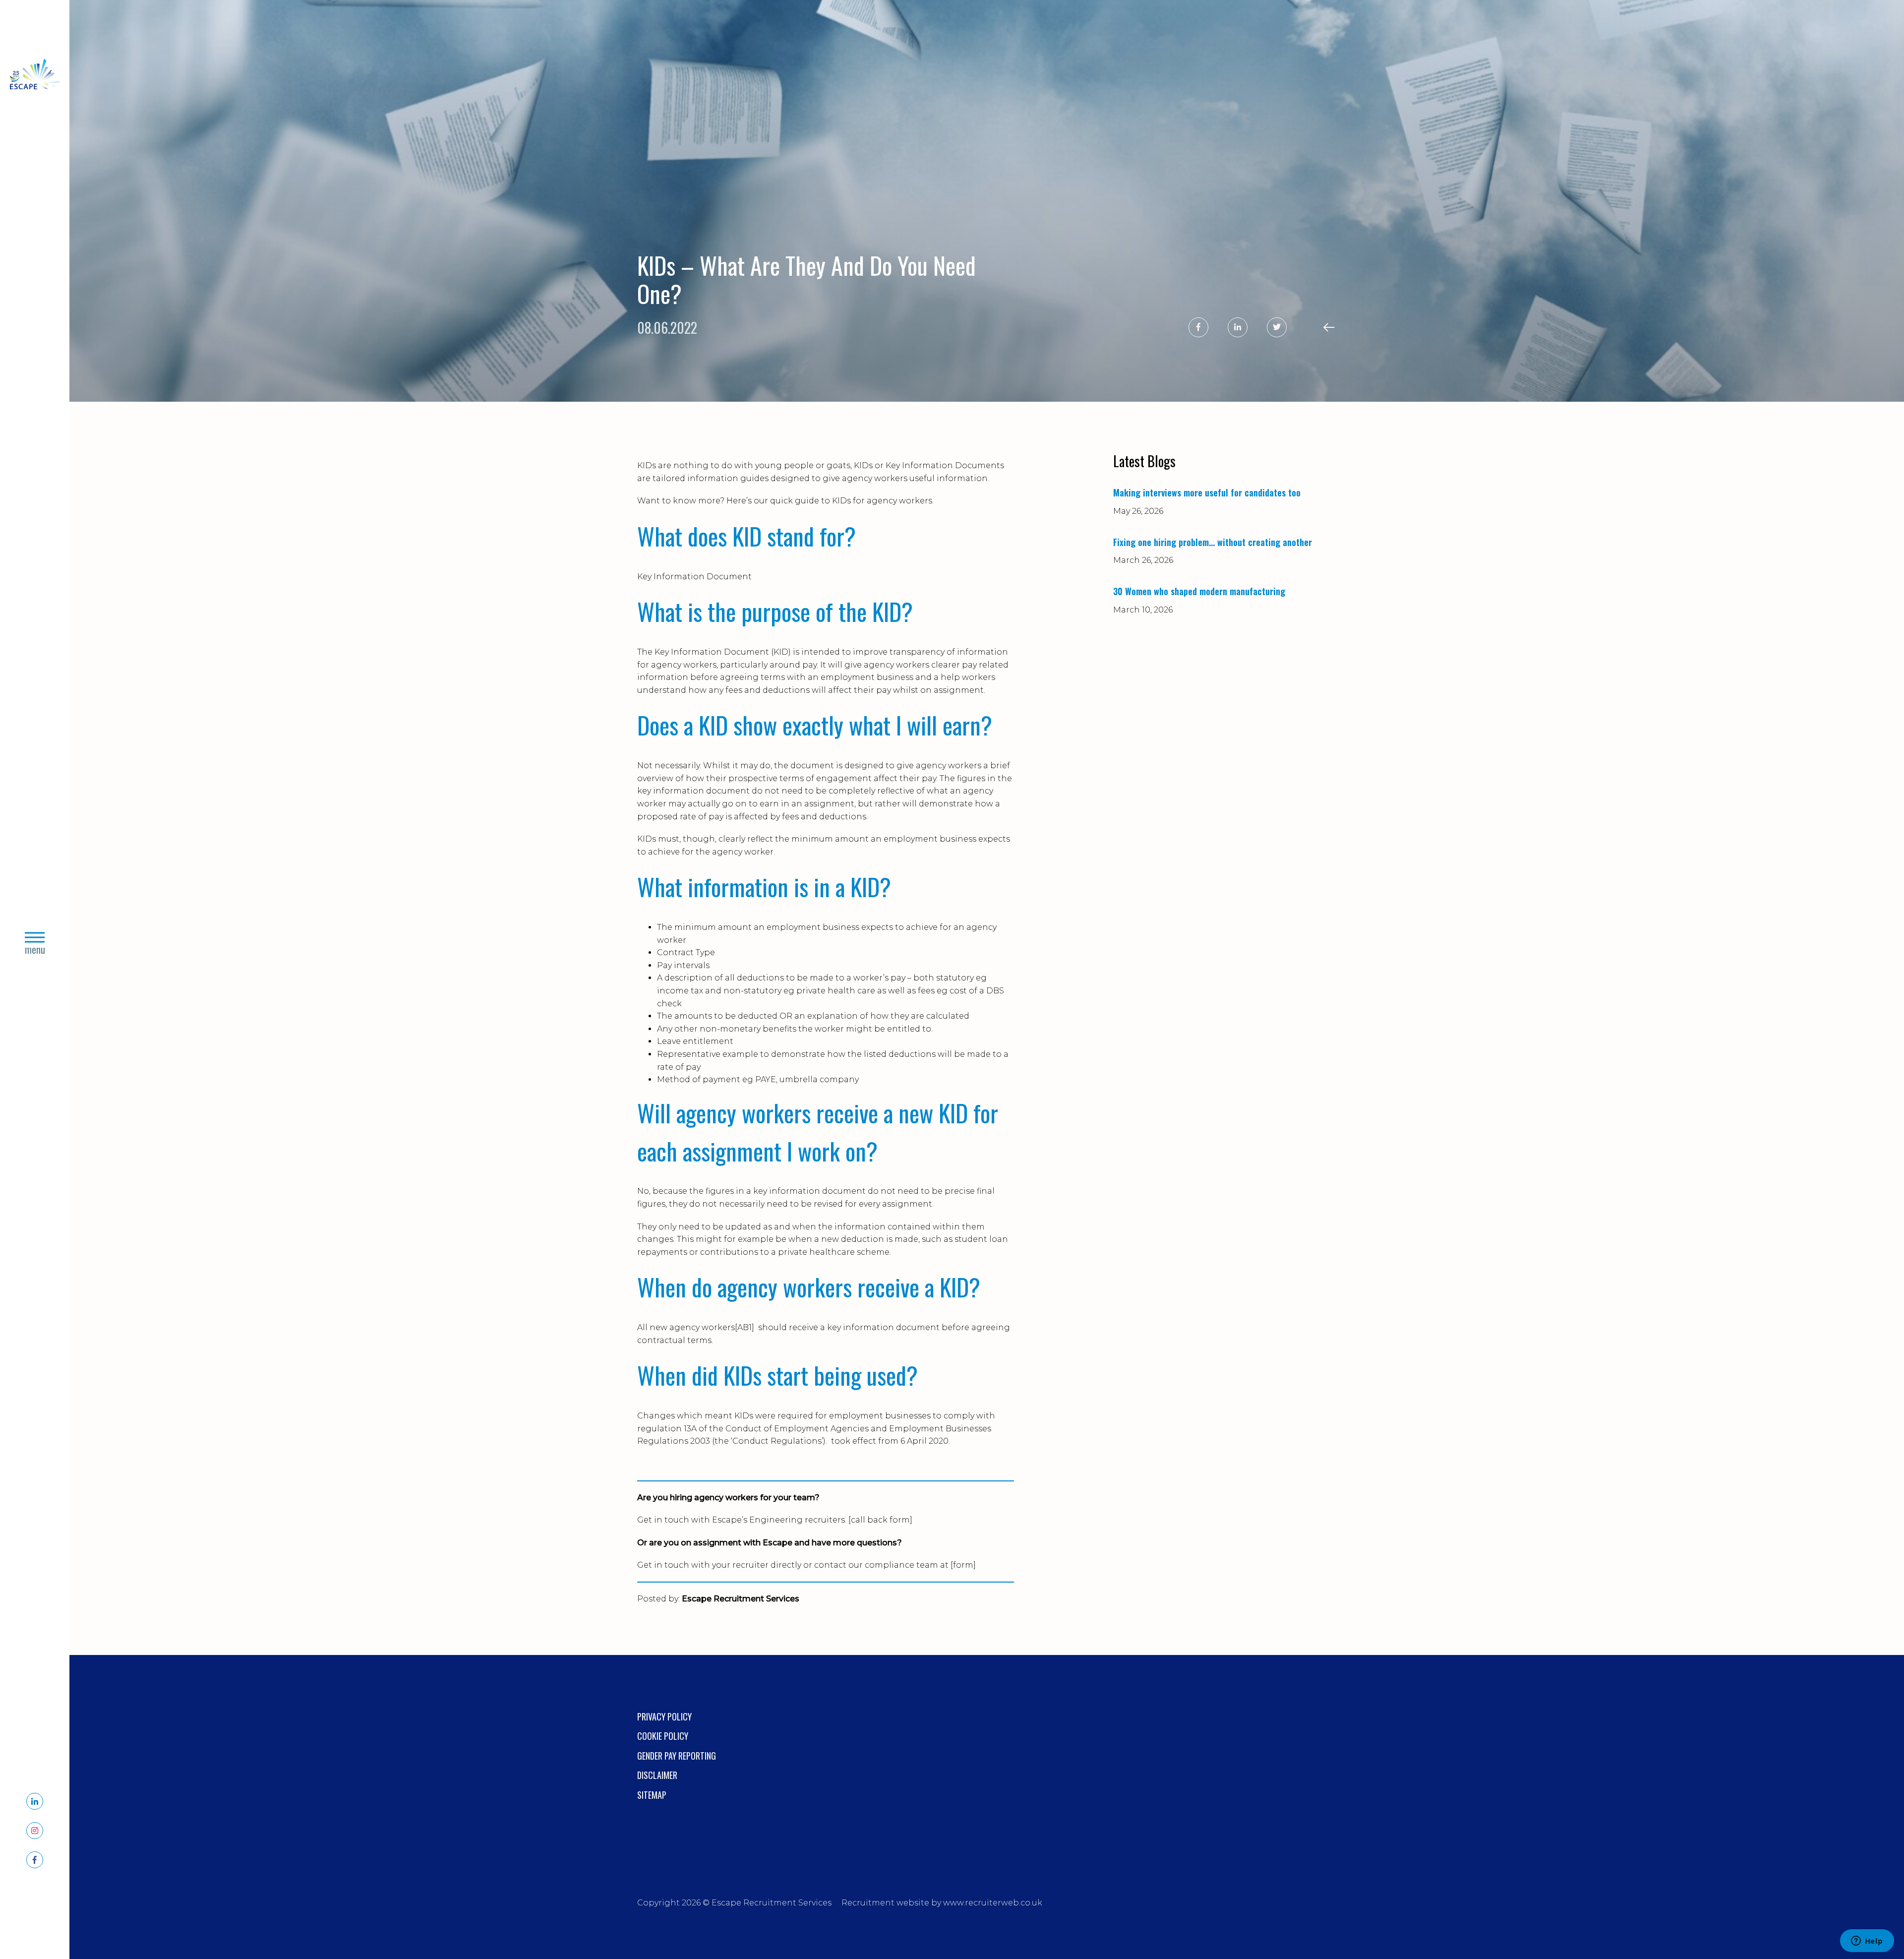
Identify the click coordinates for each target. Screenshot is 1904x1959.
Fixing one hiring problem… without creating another (1213, 542)
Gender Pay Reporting (677, 1756)
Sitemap (652, 1795)
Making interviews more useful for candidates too (1207, 492)
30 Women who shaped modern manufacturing (1199, 591)
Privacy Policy (664, 1716)
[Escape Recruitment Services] (35, 76)
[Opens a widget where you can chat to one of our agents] (1867, 1942)
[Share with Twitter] (1277, 327)
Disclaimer (657, 1775)
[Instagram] (35, 1831)
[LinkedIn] (35, 1801)
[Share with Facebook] (1198, 327)
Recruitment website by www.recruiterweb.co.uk (942, 1903)
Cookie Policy (663, 1736)
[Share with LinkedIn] (1238, 327)
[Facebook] (35, 1860)
